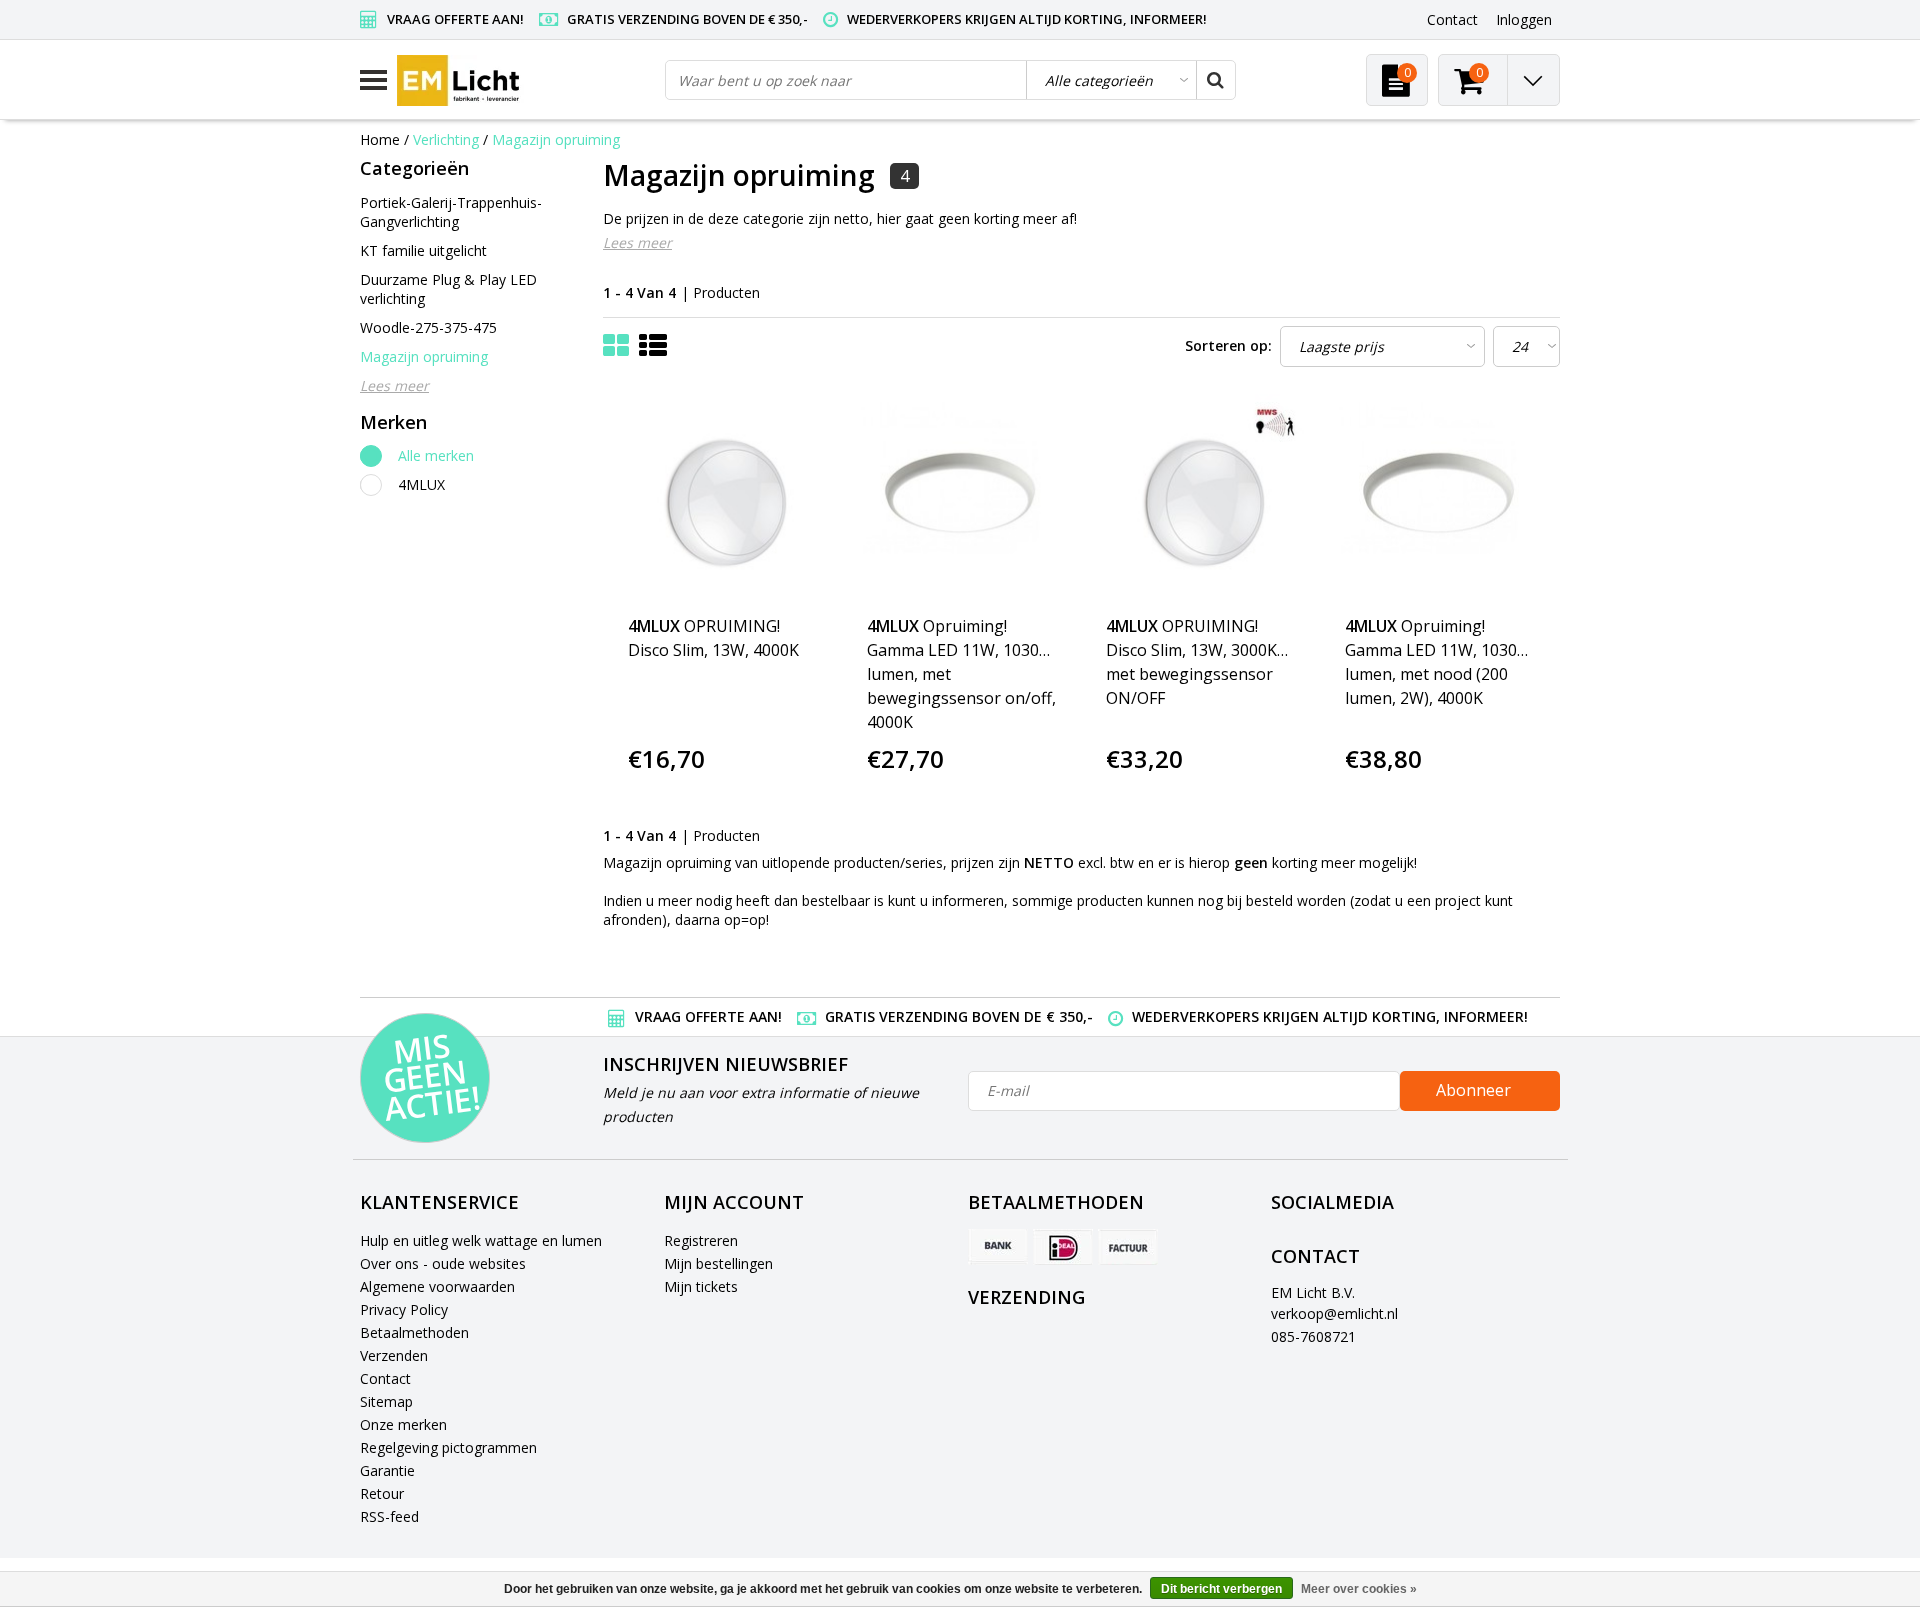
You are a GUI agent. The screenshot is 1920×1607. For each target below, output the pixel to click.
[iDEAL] (1063, 1247)
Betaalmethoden (414, 1332)
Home (380, 139)
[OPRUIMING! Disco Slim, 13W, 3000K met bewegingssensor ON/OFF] (1201, 499)
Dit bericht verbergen (1221, 1589)
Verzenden (394, 1355)
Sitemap (386, 1401)
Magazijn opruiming (556, 139)
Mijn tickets (701, 1286)
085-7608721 (1313, 1336)
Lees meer (637, 242)
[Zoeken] (1215, 80)
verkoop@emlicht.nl (1334, 1313)
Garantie (387, 1470)
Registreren (701, 1240)
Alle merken (436, 455)
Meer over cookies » (1359, 1589)
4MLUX (421, 484)
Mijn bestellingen (718, 1263)
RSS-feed (389, 1516)
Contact (385, 1378)
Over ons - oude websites (443, 1263)
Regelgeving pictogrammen (448, 1447)
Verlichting (446, 139)
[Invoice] (1128, 1247)
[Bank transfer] (998, 1247)
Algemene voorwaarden (437, 1286)
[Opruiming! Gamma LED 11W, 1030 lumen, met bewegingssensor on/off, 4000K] (962, 499)
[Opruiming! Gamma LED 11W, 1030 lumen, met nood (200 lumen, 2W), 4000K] (1440, 499)
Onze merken (403, 1424)
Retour (382, 1493)
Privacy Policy (404, 1309)
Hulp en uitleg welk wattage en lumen (481, 1240)
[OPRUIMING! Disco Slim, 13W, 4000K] (723, 499)
